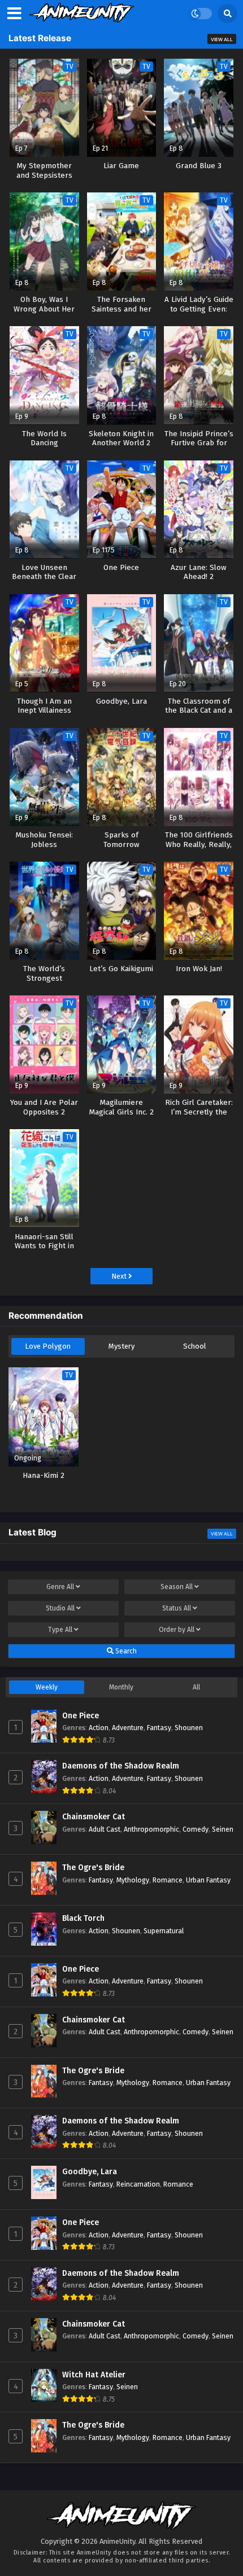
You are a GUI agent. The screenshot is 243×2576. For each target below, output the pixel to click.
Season (177, 1587)
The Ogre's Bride (93, 1868)
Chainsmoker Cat (94, 1817)
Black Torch (83, 1918)
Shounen (189, 1728)
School (195, 1346)
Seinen (223, 1829)
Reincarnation (138, 2184)
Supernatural (164, 1931)
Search (125, 1651)
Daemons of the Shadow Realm (121, 1766)
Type (60, 1630)
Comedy (196, 1829)
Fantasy (159, 1728)
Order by (177, 1630)
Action (99, 1728)
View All (222, 40)
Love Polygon (48, 1346)
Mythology (133, 1880)
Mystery (121, 1346)
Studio (60, 1608)
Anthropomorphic (151, 1829)
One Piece (81, 1716)
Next (120, 1276)
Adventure (128, 1728)
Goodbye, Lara (90, 2172)
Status (177, 1608)
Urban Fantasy (208, 1880)
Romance (168, 1880)
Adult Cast (105, 1829)
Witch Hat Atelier (94, 2375)
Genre (60, 1587)
